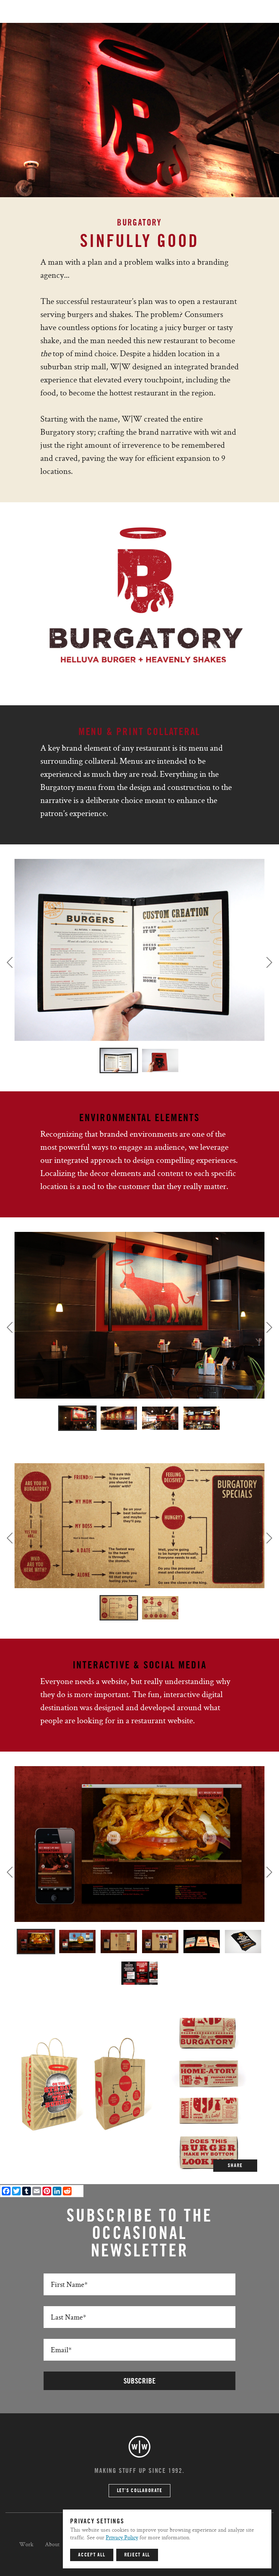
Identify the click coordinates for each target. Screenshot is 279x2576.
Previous (10, 962)
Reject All (137, 2555)
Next (269, 962)
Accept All (92, 2555)
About (52, 2544)
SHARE (235, 2166)
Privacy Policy (122, 2537)
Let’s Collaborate (140, 2491)
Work (26, 2544)
